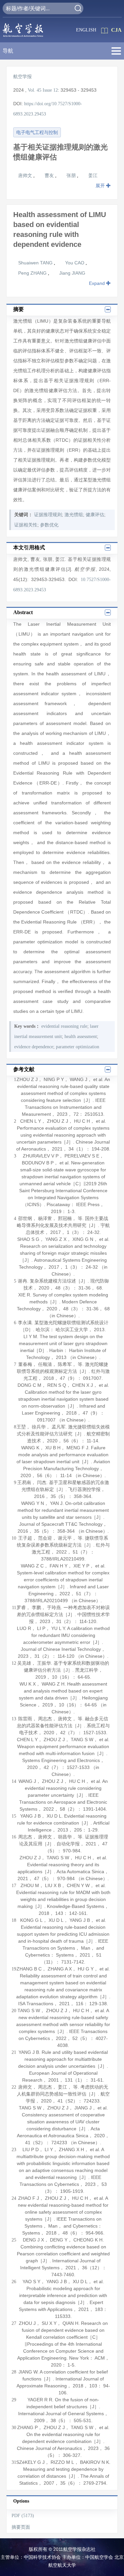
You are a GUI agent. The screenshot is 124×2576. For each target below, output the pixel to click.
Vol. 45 (35, 90)
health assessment (81, 1037)
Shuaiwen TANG (36, 263)
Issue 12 (50, 90)
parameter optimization (78, 1047)
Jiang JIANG (72, 273)
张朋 (72, 175)
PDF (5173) (23, 2516)
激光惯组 (74, 515)
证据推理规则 (48, 515)
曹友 (50, 175)
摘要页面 (21, 2527)
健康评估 (95, 515)
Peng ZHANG (33, 273)
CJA (116, 30)
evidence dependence (34, 1047)
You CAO (75, 263)
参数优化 (49, 525)
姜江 (93, 175)
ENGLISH (86, 30)
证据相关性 (26, 525)
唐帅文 (26, 175)
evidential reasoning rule (64, 1026)
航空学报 (22, 77)
